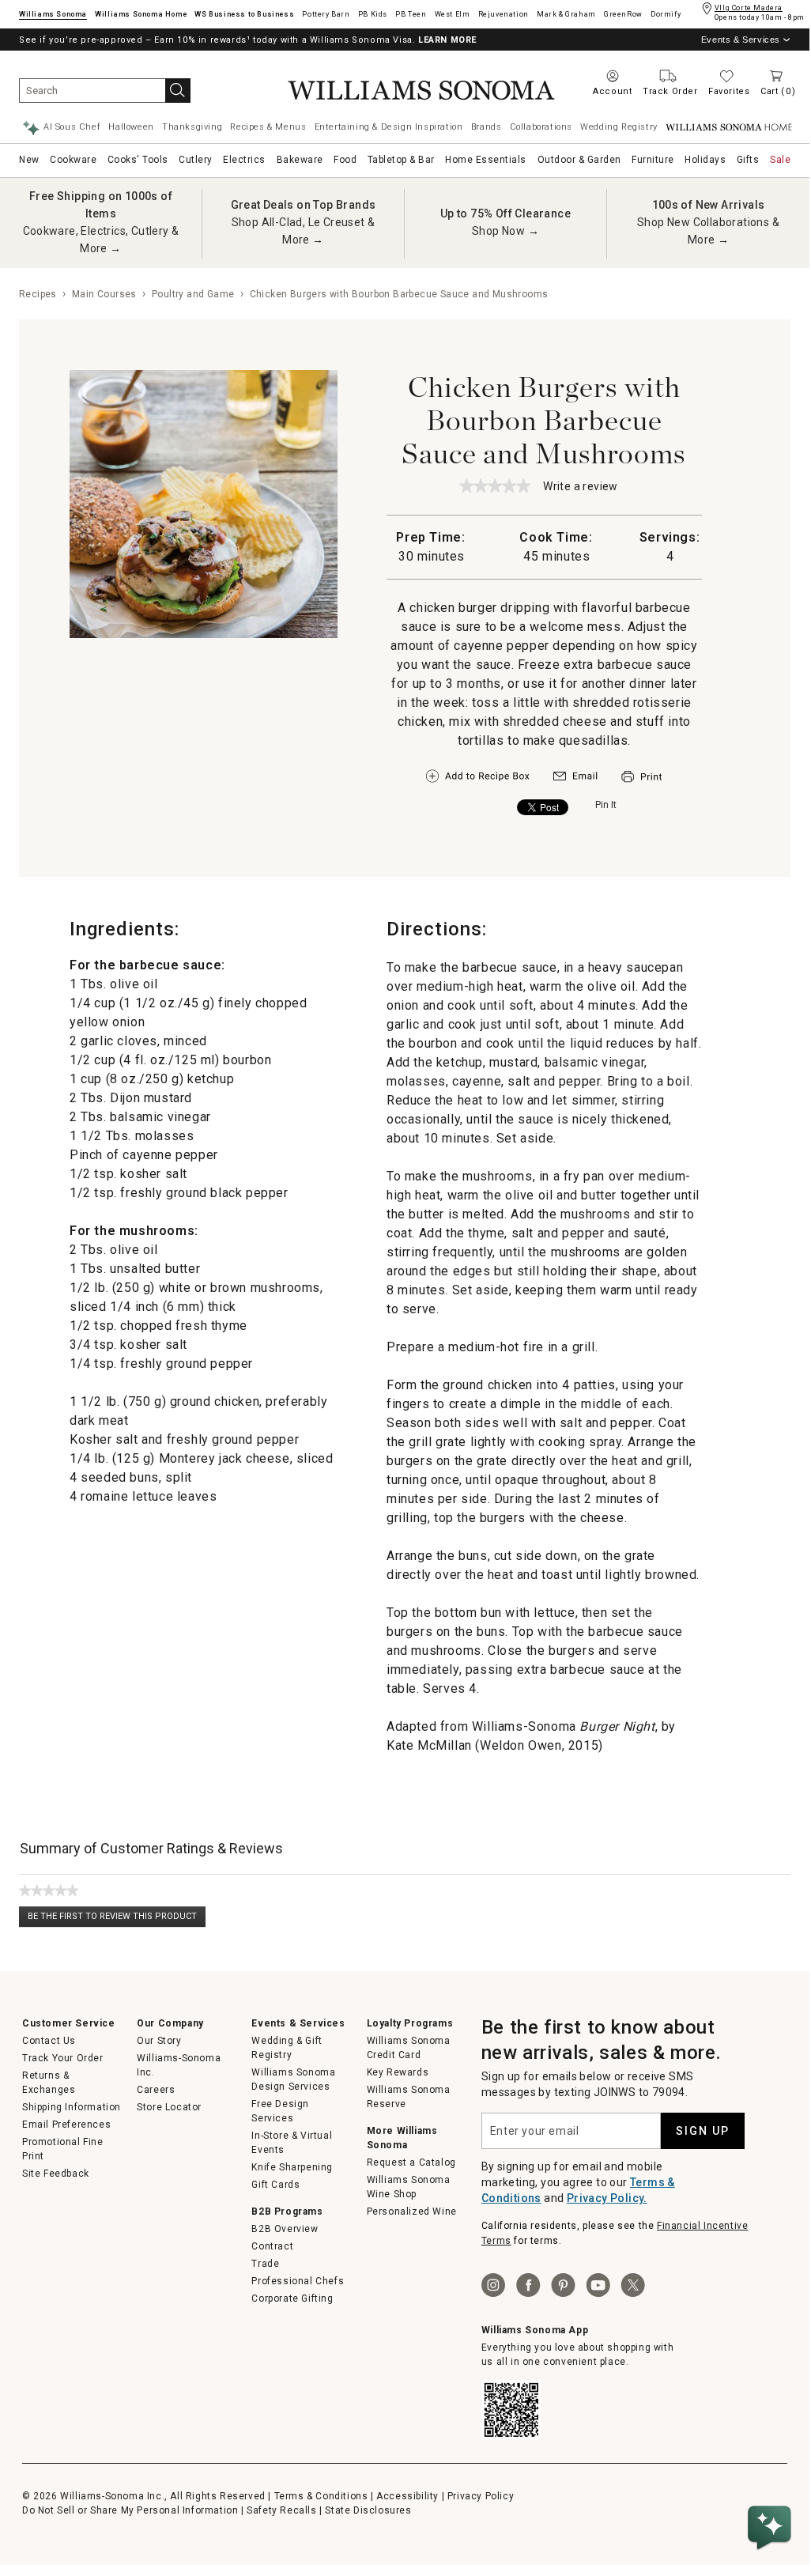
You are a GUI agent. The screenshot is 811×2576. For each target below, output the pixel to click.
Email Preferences (66, 2125)
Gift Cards (275, 2185)
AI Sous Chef (72, 127)
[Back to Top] (772, 2480)
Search (178, 91)
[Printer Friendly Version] (641, 784)
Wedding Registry (619, 127)
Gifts (748, 160)
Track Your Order (63, 2058)
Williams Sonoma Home (141, 14)
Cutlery (196, 160)
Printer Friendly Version (641, 777)
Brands (487, 127)
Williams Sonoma (53, 14)
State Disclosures (368, 2510)
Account (612, 91)
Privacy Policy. (607, 2198)
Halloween (131, 127)
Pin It (606, 805)
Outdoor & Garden (579, 160)
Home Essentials (486, 160)
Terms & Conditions (321, 2496)
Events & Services (741, 40)
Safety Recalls (281, 2510)
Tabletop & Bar (401, 160)
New (29, 160)
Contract (272, 2246)
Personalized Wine (412, 2212)
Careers (156, 2090)
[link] (495, 485)
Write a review (581, 487)
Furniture (653, 160)
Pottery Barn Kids (373, 14)
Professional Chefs (298, 2281)
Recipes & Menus (268, 127)
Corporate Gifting (292, 2298)
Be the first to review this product (117, 1919)
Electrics (244, 160)
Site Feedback (56, 2174)
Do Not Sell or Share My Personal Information (130, 2510)
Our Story (159, 2041)
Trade (265, 2264)
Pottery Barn (326, 14)
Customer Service (69, 2023)
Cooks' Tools (138, 160)
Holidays (705, 160)
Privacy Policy (481, 2496)
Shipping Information (72, 2107)
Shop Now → (505, 231)
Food (345, 160)
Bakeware (300, 160)
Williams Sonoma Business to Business (244, 14)
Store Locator (169, 2107)
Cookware (73, 160)
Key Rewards (398, 2072)
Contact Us (49, 2041)
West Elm (453, 14)
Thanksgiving (192, 127)
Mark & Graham (566, 14)
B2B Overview (285, 2229)
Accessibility (407, 2496)
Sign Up (703, 2131)
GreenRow (623, 14)
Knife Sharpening (292, 2167)
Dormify (666, 14)
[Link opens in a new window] (575, 780)
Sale (780, 160)
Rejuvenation (504, 14)
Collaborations (541, 127)
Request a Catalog (411, 2162)
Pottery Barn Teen (411, 14)
